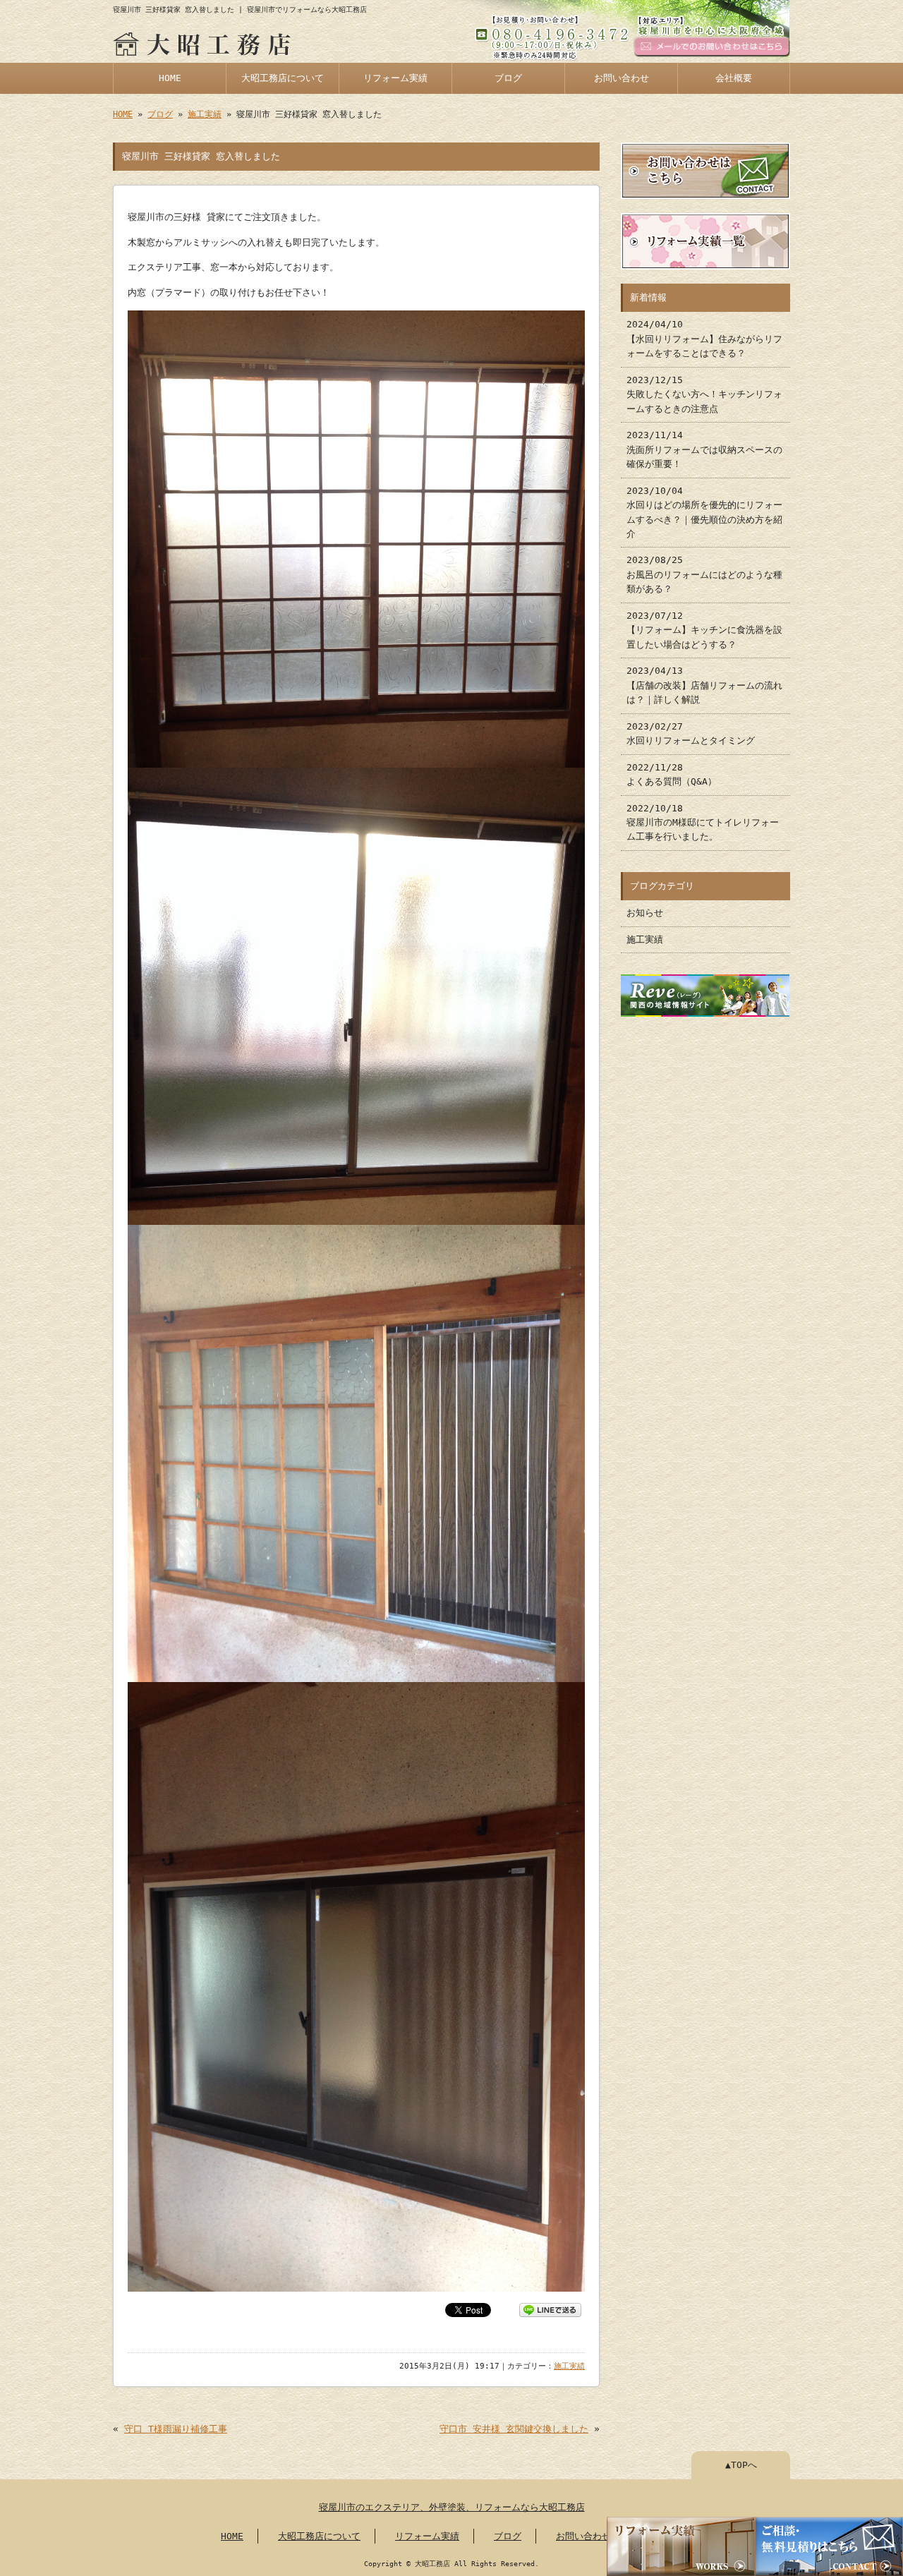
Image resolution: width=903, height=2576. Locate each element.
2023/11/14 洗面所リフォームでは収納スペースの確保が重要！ (704, 449)
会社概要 (734, 78)
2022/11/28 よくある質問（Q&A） (672, 774)
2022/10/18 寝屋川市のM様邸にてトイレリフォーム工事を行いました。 (703, 823)
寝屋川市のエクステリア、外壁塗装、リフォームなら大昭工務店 (452, 2507)
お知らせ (645, 913)
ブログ (508, 78)
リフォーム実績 (395, 78)
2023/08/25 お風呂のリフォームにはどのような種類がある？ (704, 574)
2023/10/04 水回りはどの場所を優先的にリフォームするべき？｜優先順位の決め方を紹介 (704, 512)
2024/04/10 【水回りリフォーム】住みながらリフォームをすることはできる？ (704, 339)
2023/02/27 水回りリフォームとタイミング (691, 733)
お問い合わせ (622, 78)
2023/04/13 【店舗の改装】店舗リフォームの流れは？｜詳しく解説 (704, 685)
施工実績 (205, 114)
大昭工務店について (283, 78)
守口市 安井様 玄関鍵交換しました (514, 2429)
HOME (170, 78)
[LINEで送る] (550, 2309)
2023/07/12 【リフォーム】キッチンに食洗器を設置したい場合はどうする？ (704, 630)
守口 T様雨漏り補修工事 (176, 2429)
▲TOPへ (741, 2465)
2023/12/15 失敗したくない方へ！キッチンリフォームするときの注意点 (704, 394)
